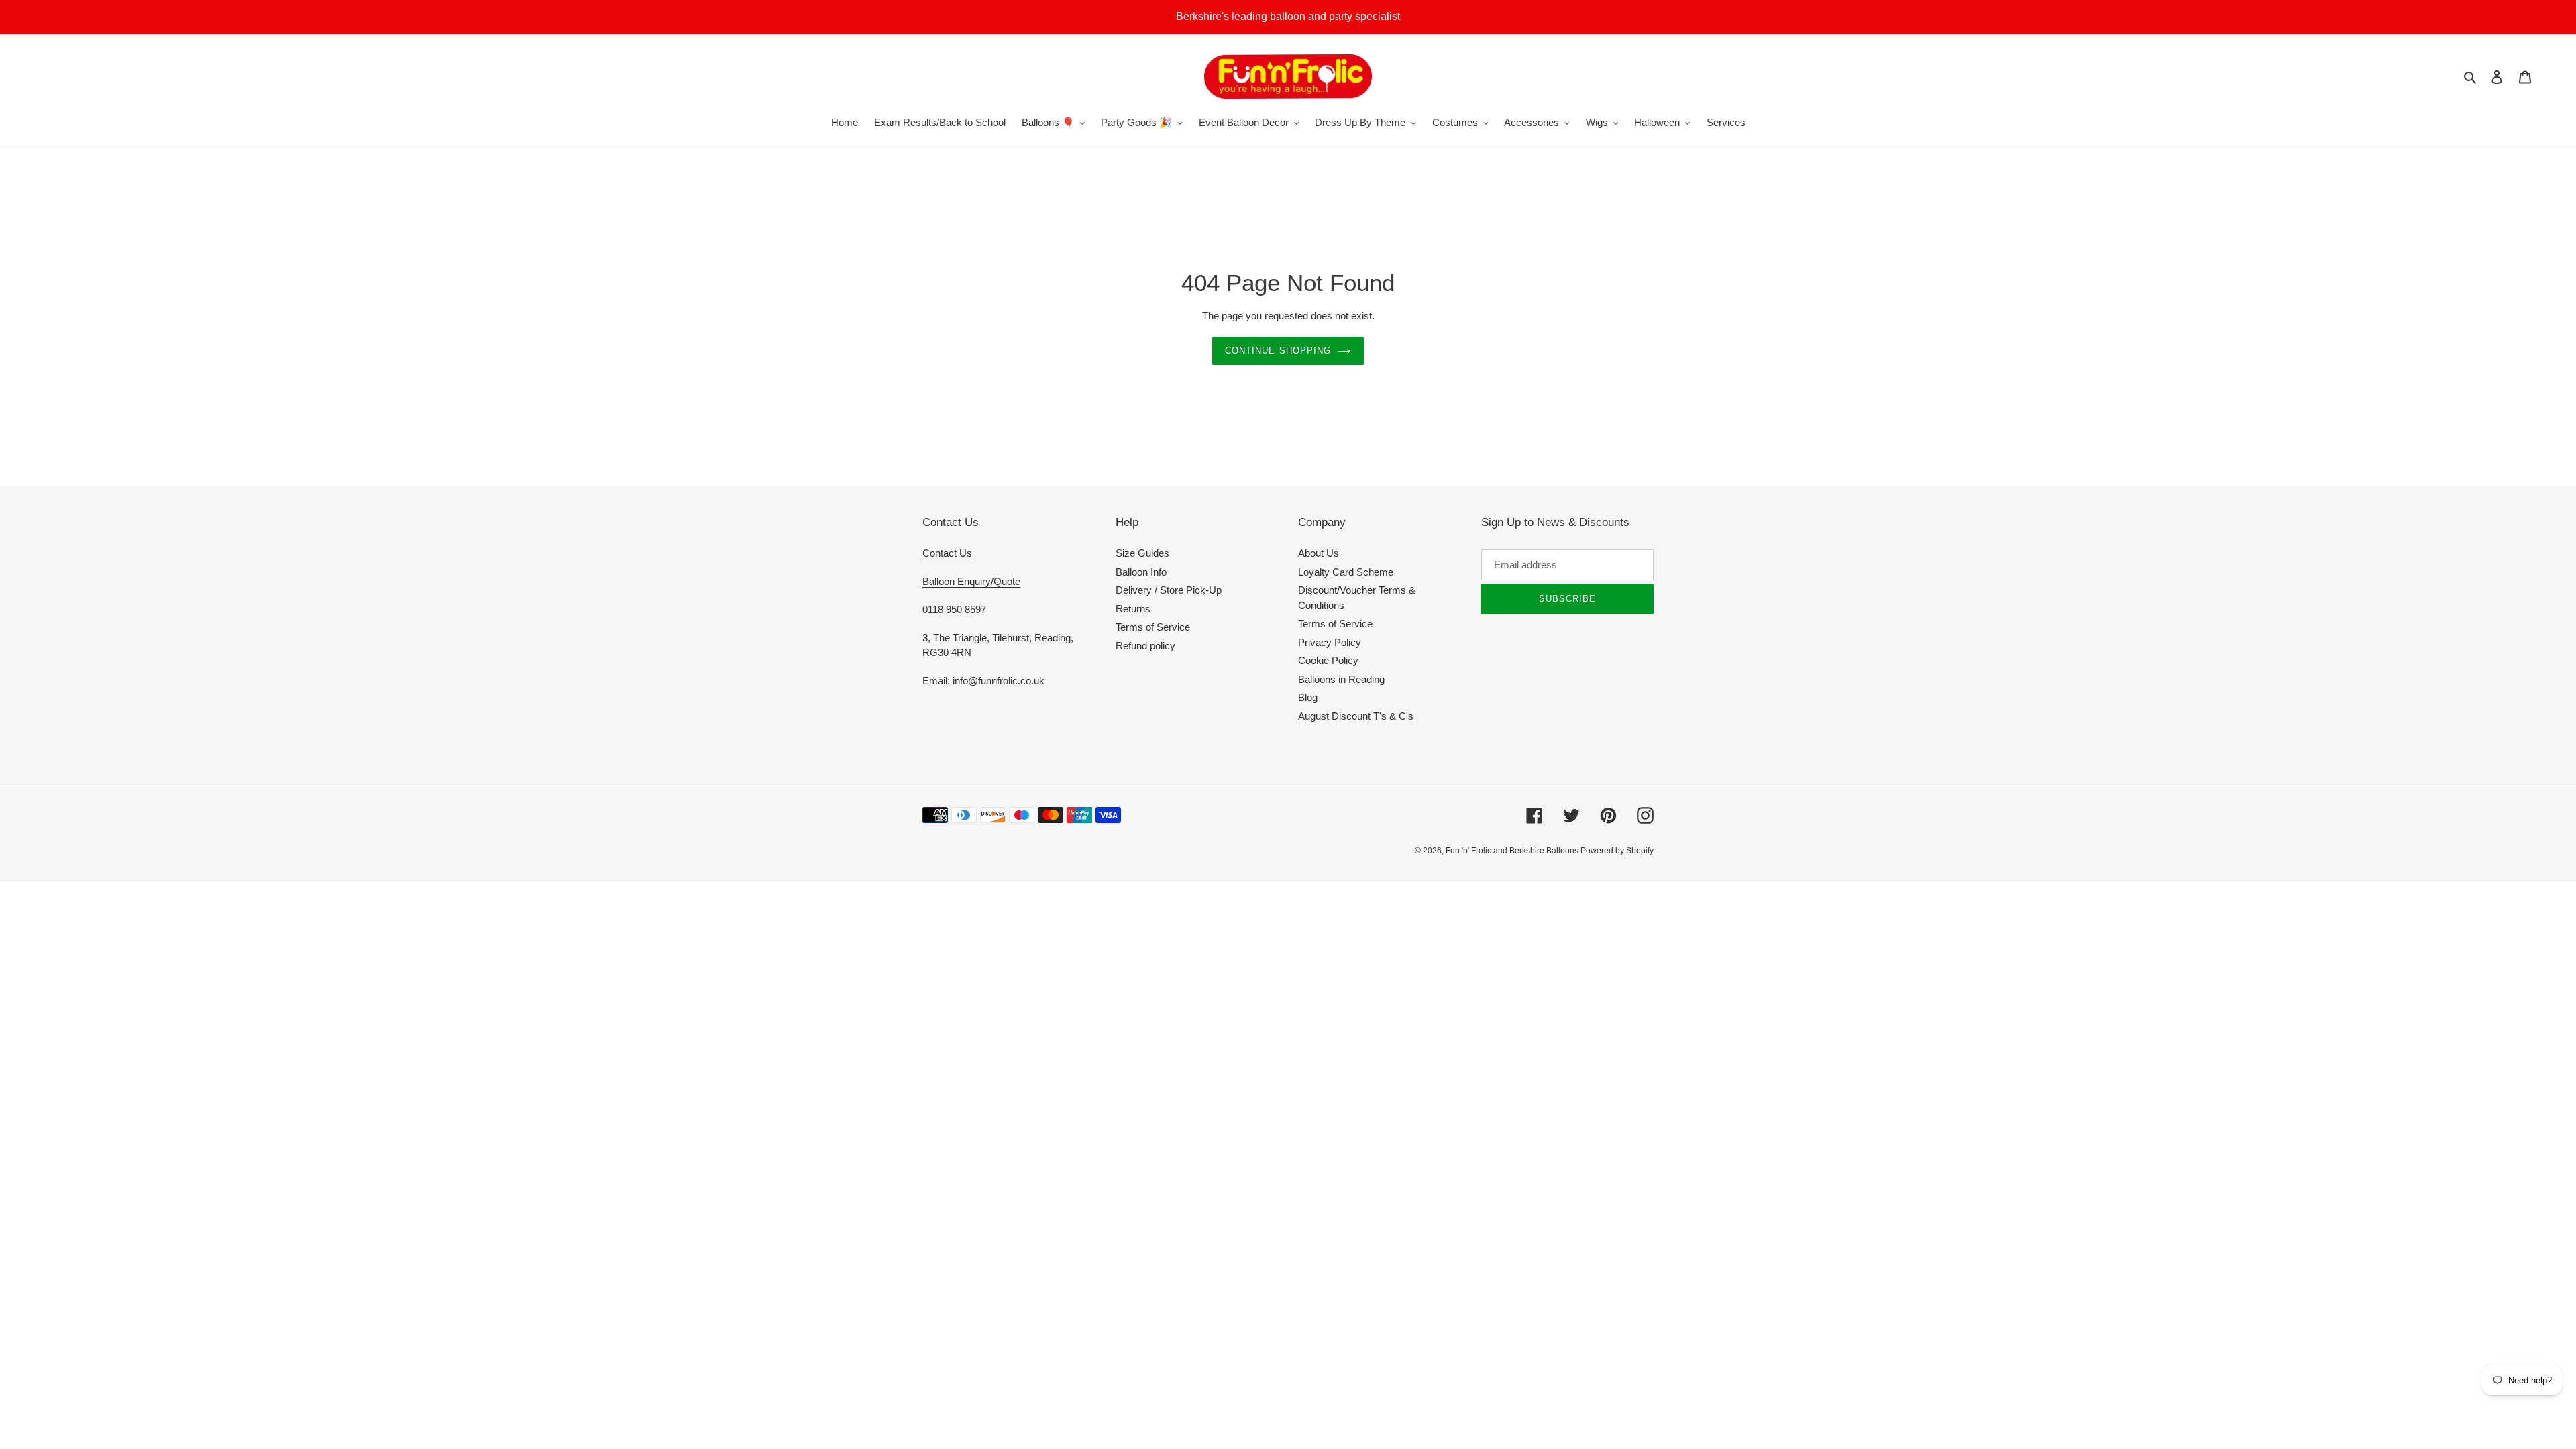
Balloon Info (1141, 572)
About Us (1319, 553)
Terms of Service (1153, 627)
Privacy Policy (1330, 642)
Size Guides (1142, 553)
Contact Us (947, 553)
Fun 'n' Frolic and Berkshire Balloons (1513, 851)
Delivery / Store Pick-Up (1169, 590)
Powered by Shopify (1617, 851)
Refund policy (1145, 646)
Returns (1133, 609)
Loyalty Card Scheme (1346, 572)
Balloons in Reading (1341, 679)
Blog (1308, 697)
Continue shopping (1278, 351)
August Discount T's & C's (1356, 716)
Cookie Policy (1328, 660)
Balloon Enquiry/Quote (971, 581)
